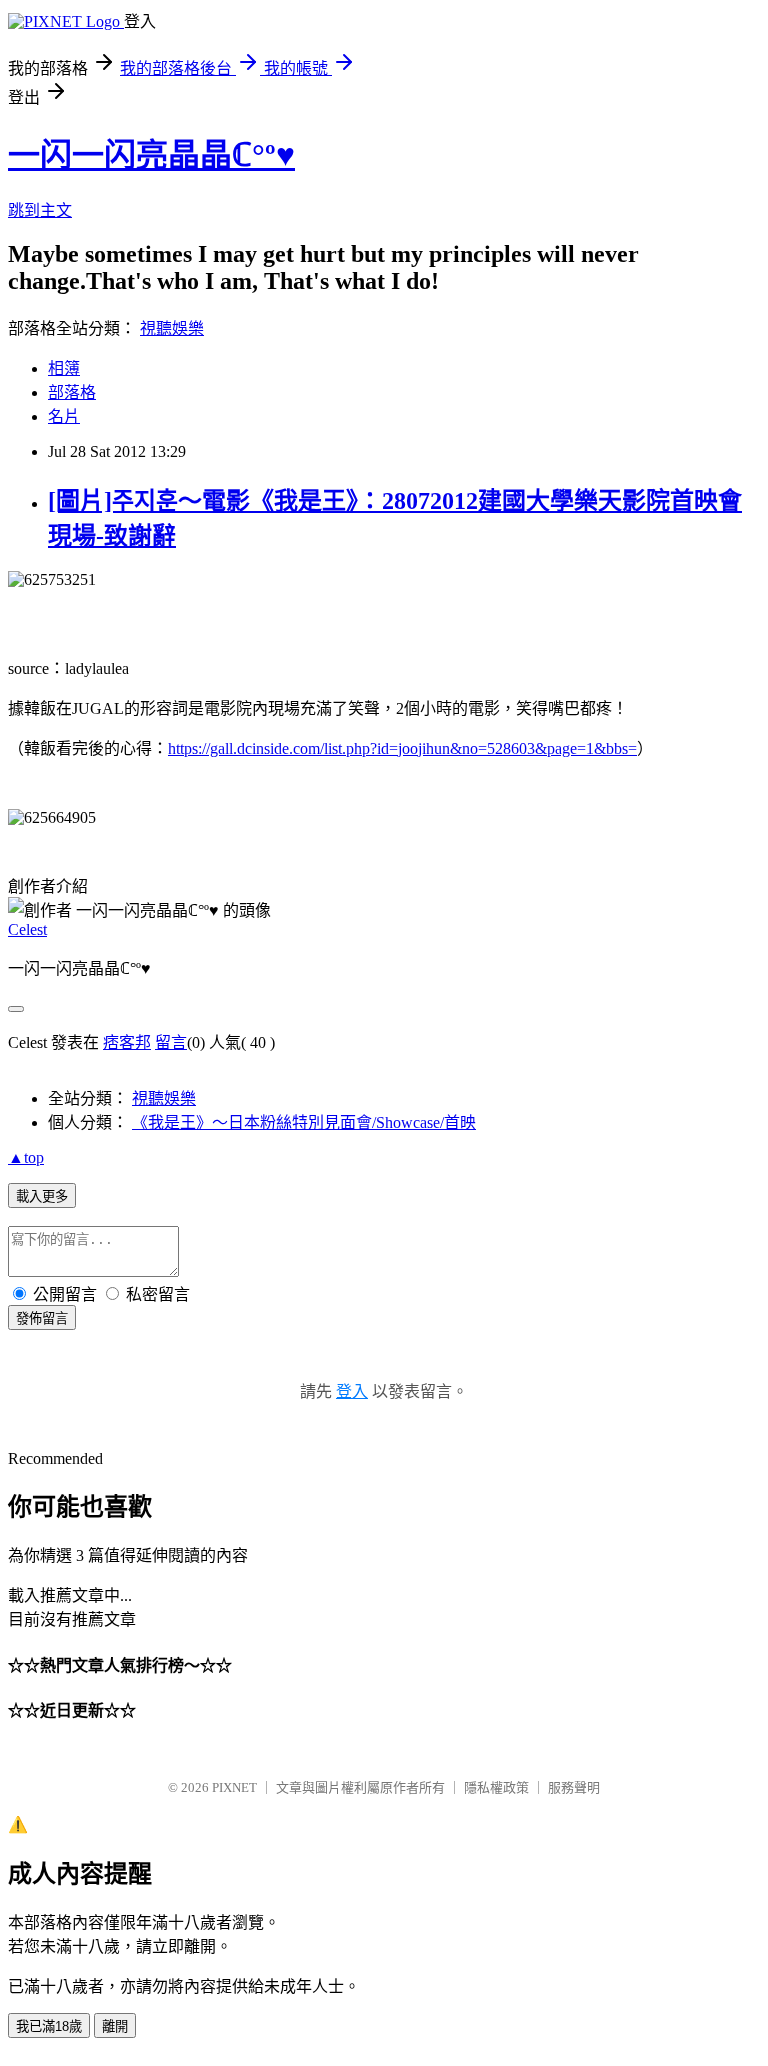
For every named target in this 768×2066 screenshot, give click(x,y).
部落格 (72, 392)
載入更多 (42, 1196)
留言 (171, 1042)
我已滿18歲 (49, 2026)
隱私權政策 (496, 1787)
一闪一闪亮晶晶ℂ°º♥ (151, 155)
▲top (26, 1157)
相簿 (64, 368)
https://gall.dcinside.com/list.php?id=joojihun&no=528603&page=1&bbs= (402, 748)
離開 (115, 2026)
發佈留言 (42, 1318)
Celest (27, 929)
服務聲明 (574, 1787)
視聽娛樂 (172, 328)
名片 (64, 416)
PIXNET (234, 1787)
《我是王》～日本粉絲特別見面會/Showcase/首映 (304, 1122)
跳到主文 (40, 210)
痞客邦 (127, 1042)
